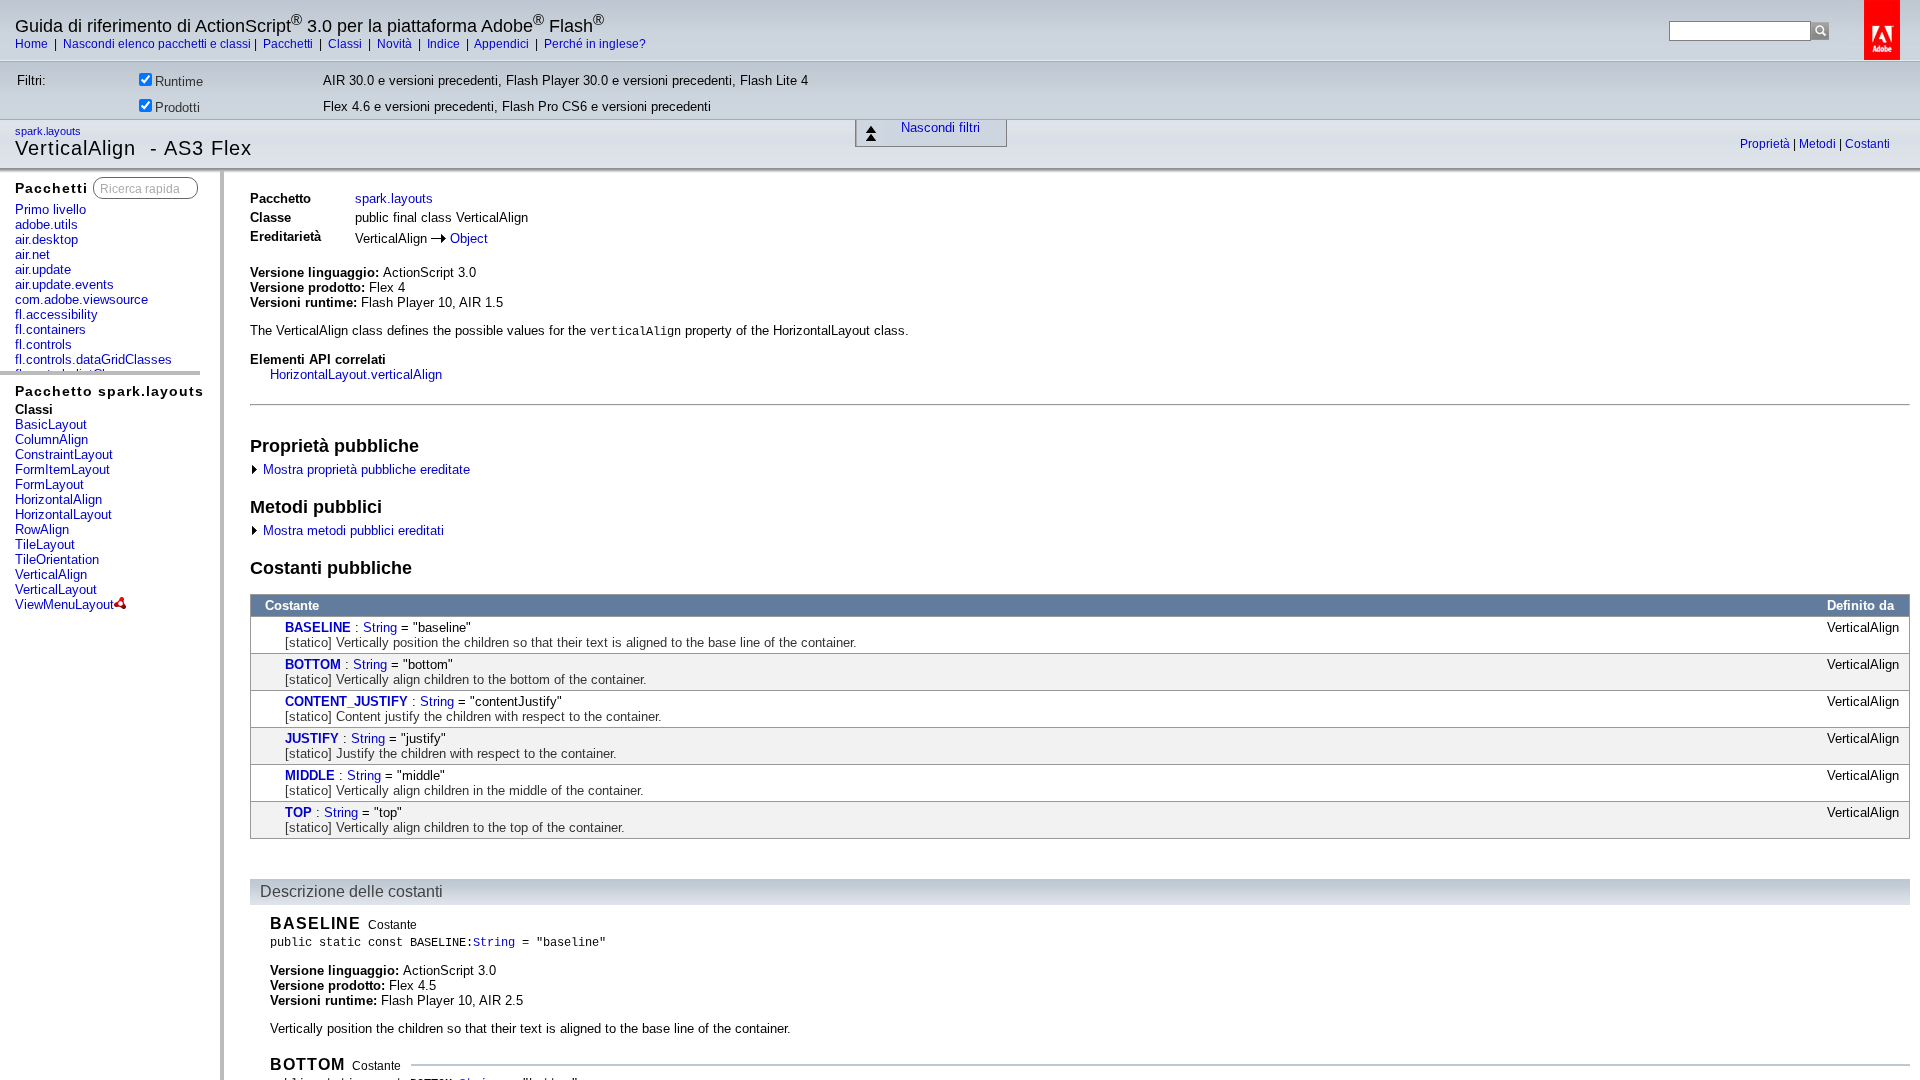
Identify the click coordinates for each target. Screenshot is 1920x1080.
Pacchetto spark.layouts (109, 391)
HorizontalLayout (63, 514)
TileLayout (45, 544)
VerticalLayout (56, 589)
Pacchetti (289, 44)
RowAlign (42, 529)
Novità (396, 44)
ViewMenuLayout (64, 604)
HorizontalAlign (58, 499)
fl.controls (43, 344)
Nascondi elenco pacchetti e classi (157, 44)
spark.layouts (49, 131)
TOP (298, 812)
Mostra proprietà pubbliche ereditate (364, 469)
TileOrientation (57, 559)
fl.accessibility (56, 314)
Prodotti (177, 107)
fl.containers (50, 329)
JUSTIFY (312, 738)
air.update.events (64, 284)
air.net (32, 254)
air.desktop (46, 239)
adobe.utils (46, 224)
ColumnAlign (51, 439)
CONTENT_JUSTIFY (346, 701)
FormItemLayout (62, 469)
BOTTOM (313, 664)
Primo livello (50, 209)
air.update (43, 269)
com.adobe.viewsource (81, 299)
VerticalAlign (51, 574)
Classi (346, 44)
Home (33, 44)
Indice (445, 44)
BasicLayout (51, 424)
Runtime (179, 81)
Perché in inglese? (595, 44)
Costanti (1867, 144)
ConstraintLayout (64, 454)
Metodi (1819, 144)
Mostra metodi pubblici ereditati (351, 530)
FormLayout (49, 484)
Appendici (503, 44)
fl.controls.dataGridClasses (93, 359)
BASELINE (318, 627)
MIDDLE (310, 775)
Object (469, 238)
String (380, 627)
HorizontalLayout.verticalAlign (356, 374)
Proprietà (1766, 144)
